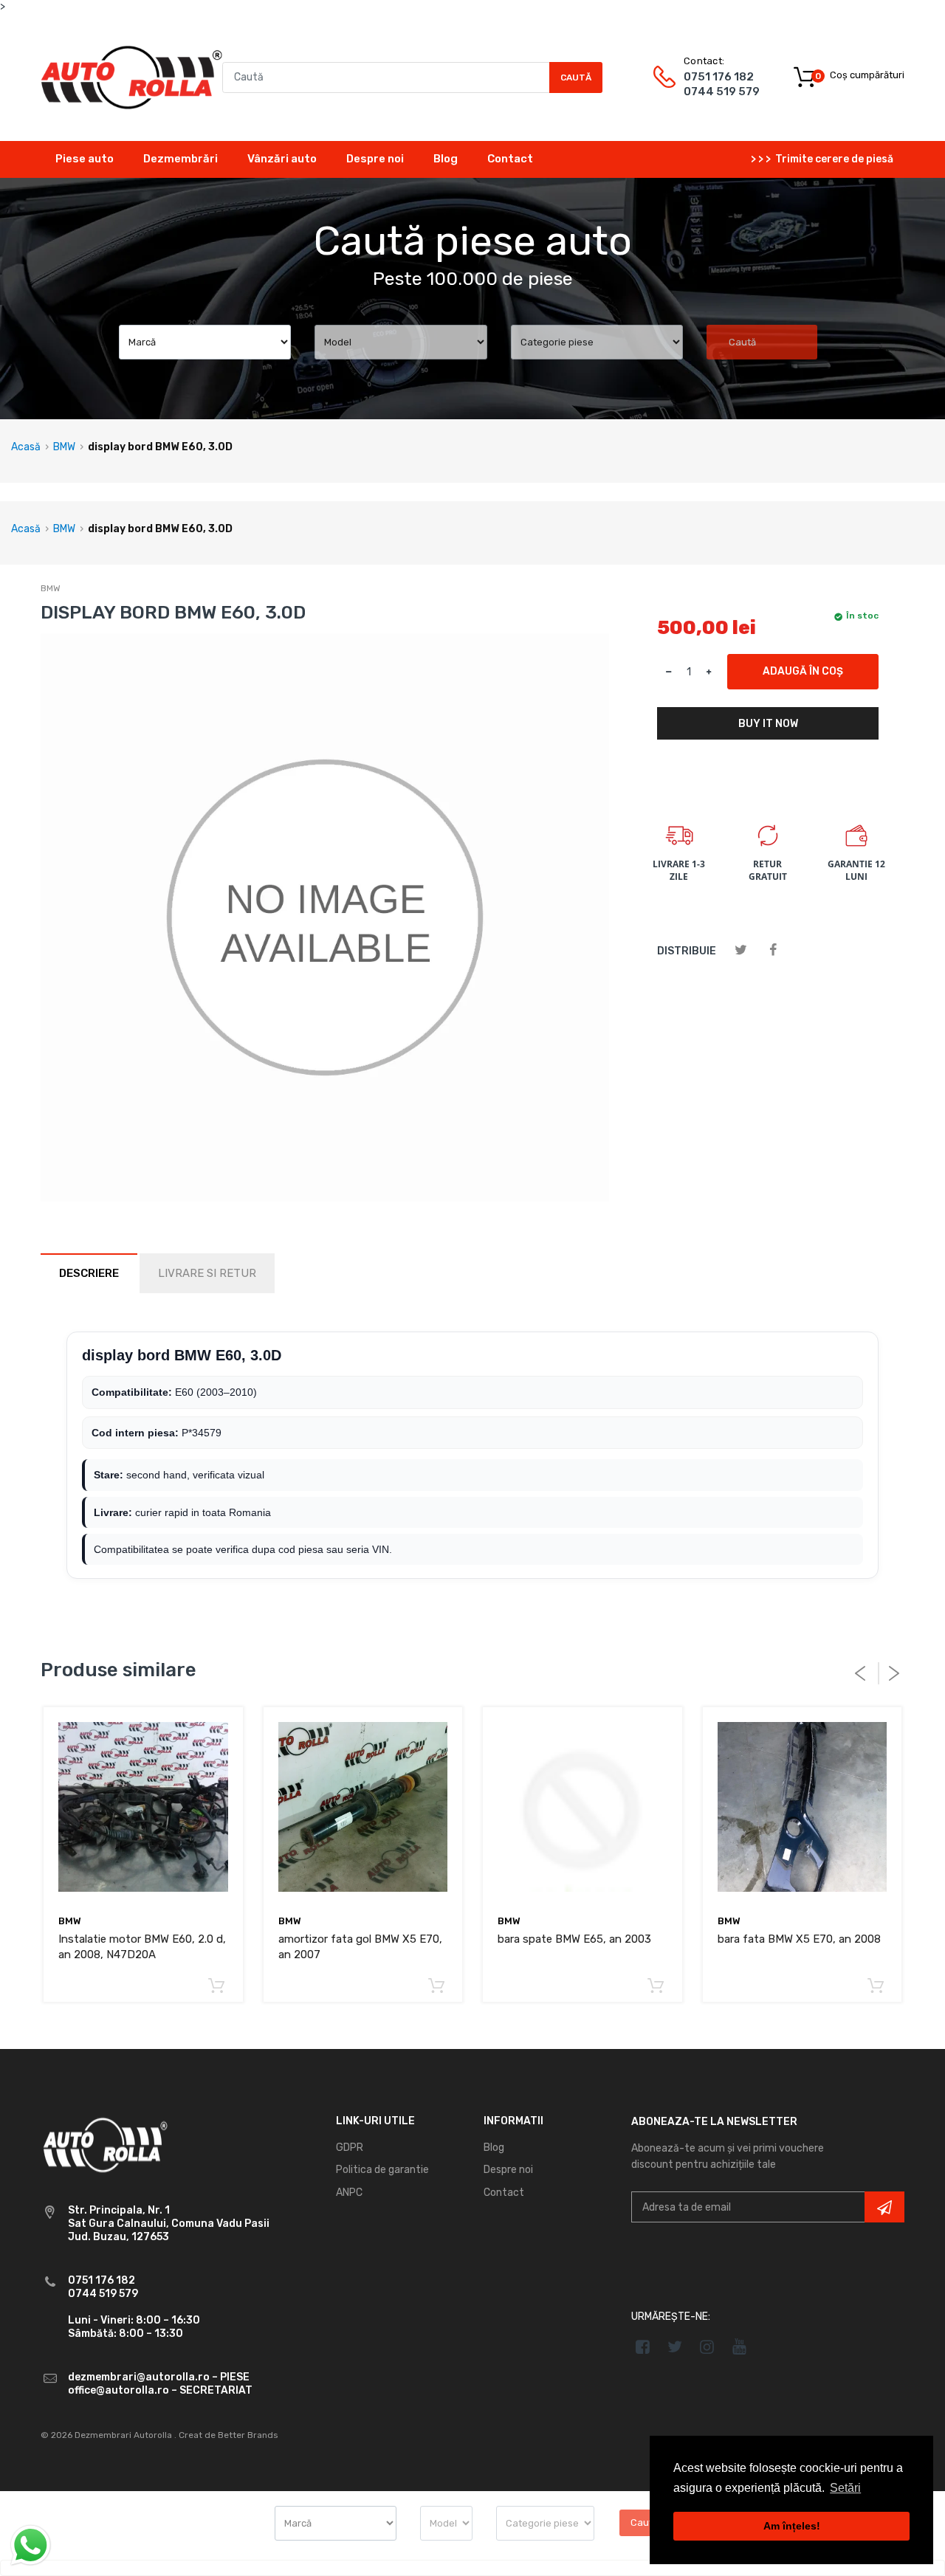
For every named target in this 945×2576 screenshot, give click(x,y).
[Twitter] (741, 950)
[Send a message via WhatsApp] (31, 2545)
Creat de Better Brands (228, 2435)
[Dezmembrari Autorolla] (131, 76)
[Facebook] (773, 950)
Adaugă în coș (803, 671)
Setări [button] (845, 2488)
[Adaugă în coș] (217, 1987)
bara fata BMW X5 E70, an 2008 (799, 1939)
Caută (576, 78)
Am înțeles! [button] (792, 2526)
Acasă (26, 447)
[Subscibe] (884, 2207)
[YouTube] (739, 2346)
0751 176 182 (719, 77)
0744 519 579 (722, 92)
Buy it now (768, 724)
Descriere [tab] (89, 1273)
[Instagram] (708, 2346)
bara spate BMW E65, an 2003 (574, 1939)
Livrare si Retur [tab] (207, 1273)
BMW (64, 447)
